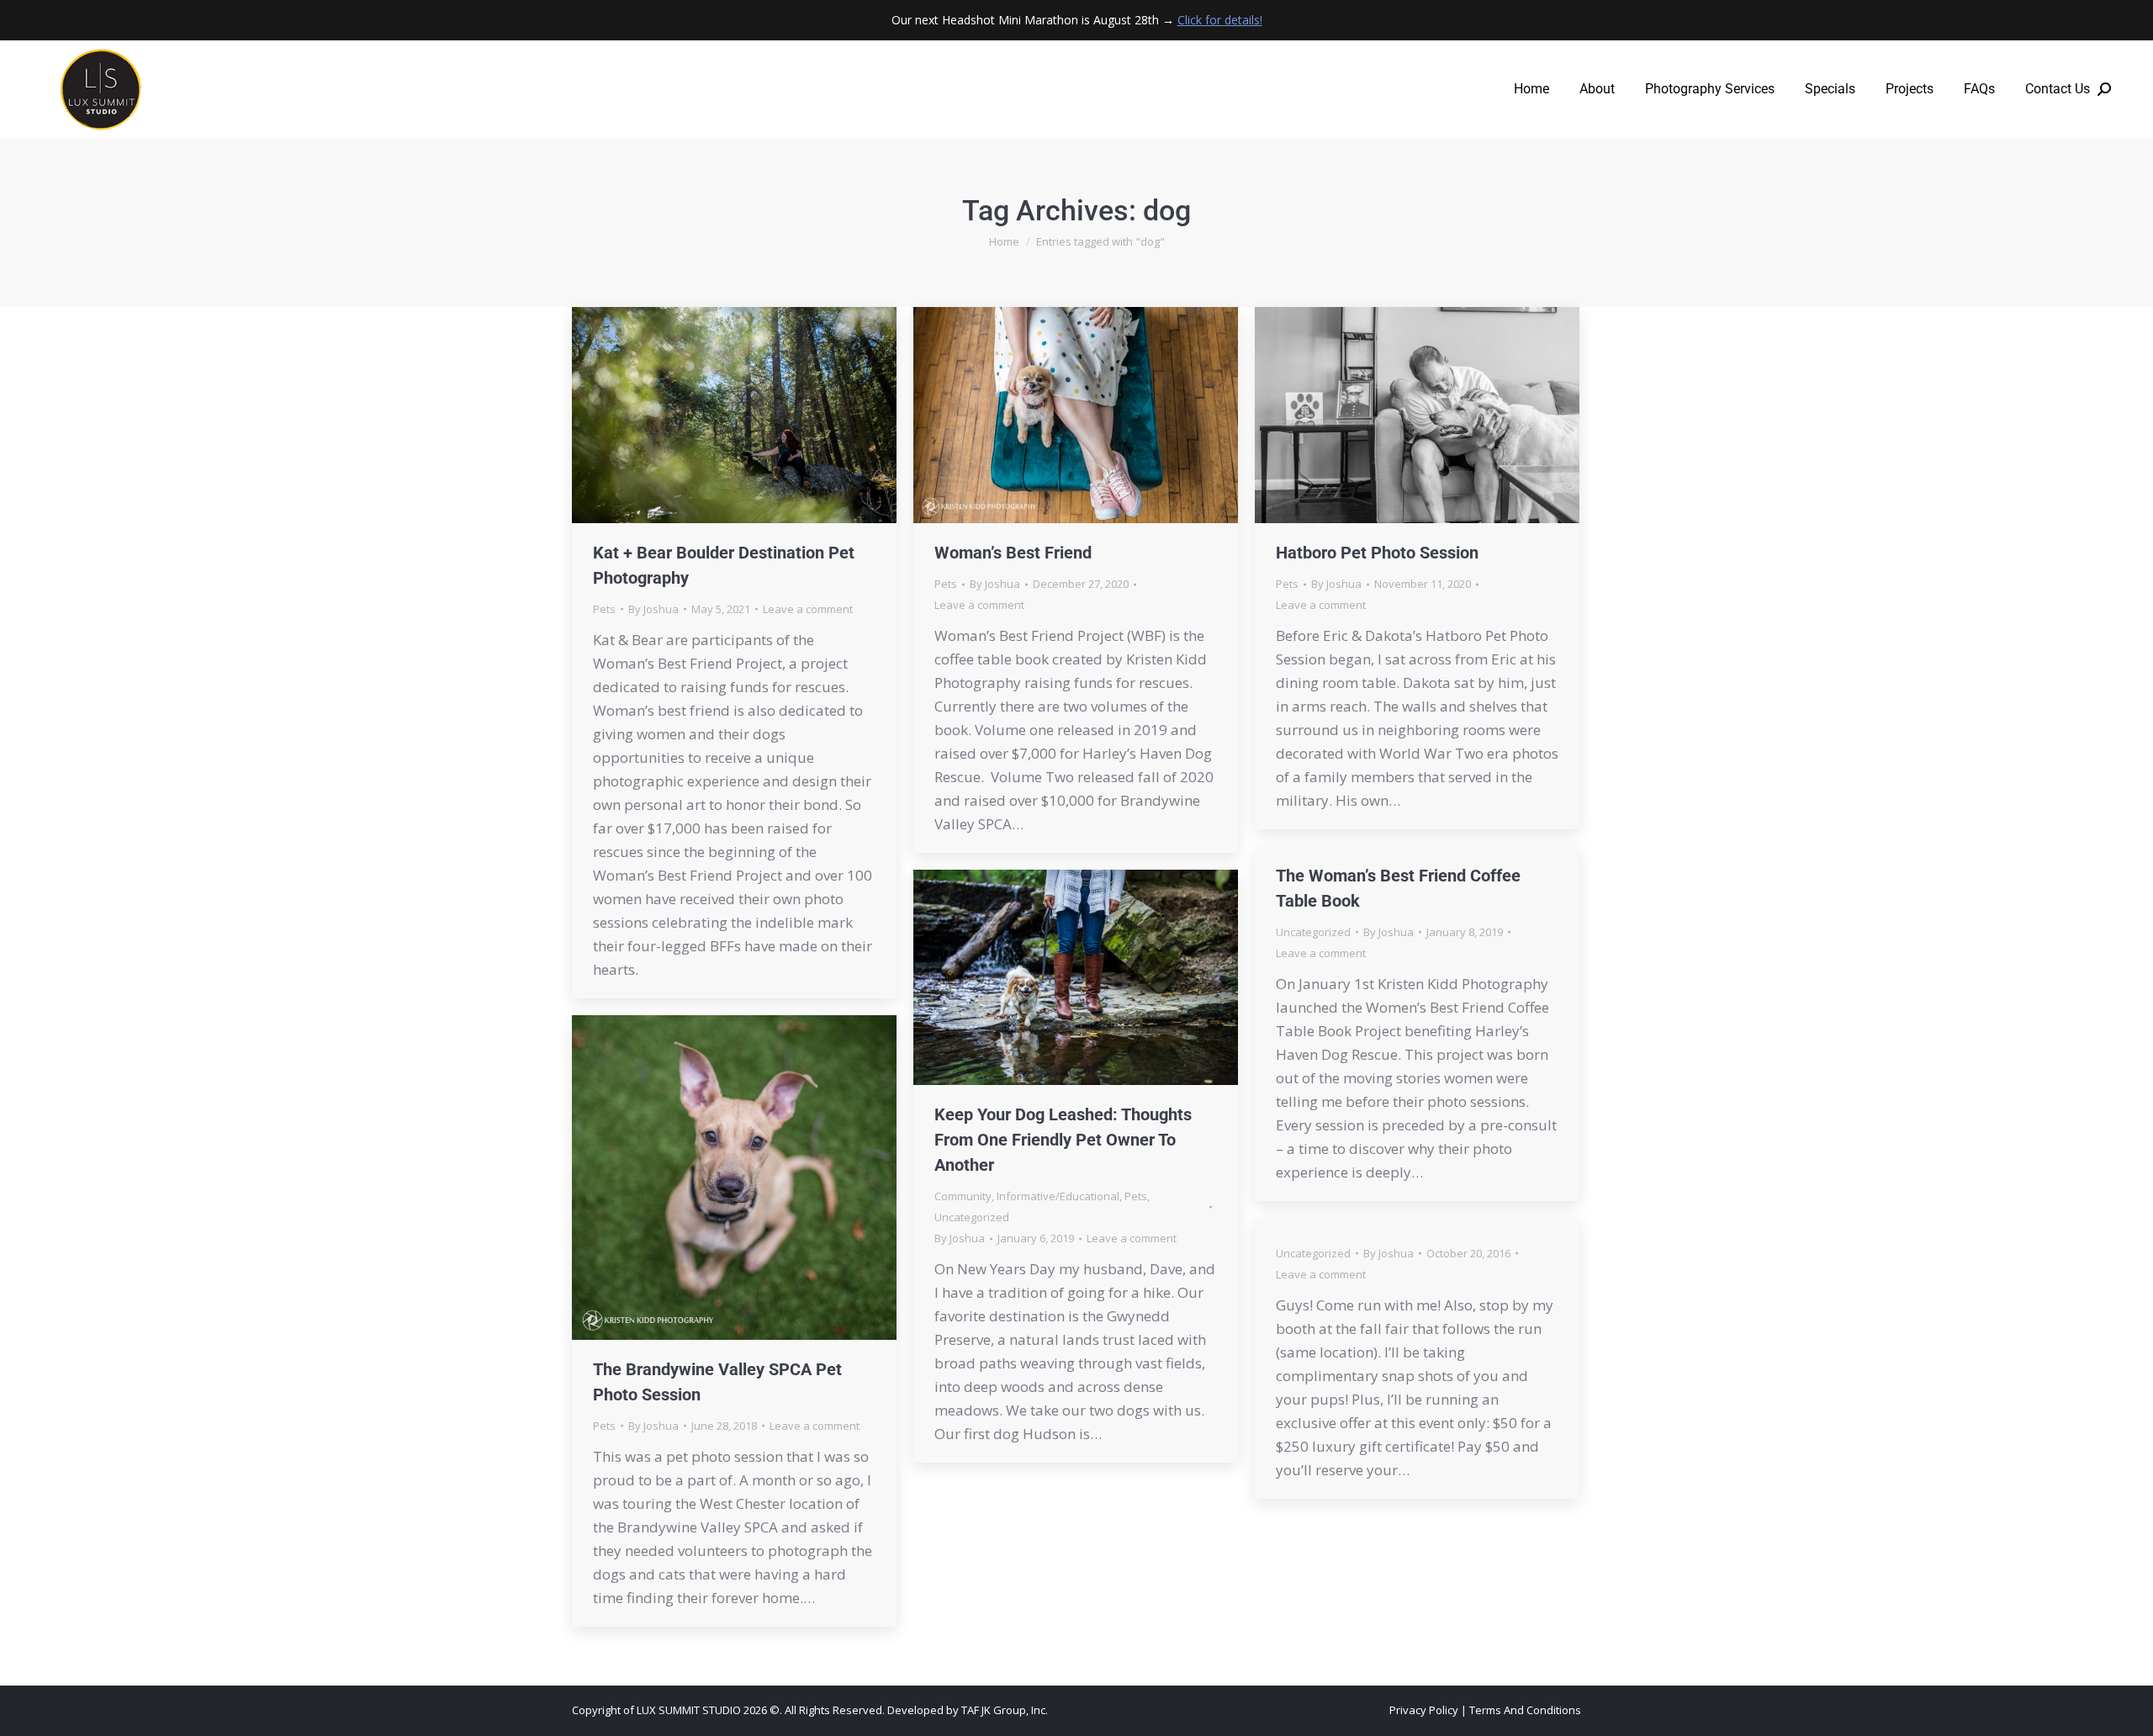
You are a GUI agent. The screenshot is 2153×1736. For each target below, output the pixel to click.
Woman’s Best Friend (1013, 553)
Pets (604, 609)
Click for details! (1220, 20)
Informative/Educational (1058, 1196)
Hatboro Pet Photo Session (1377, 553)
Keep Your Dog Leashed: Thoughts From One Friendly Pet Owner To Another (1063, 1140)
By (653, 609)
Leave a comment (808, 609)
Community (963, 1196)
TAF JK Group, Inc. (1005, 1710)
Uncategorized (1313, 932)
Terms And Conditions (1525, 1710)
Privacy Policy (1424, 1710)
